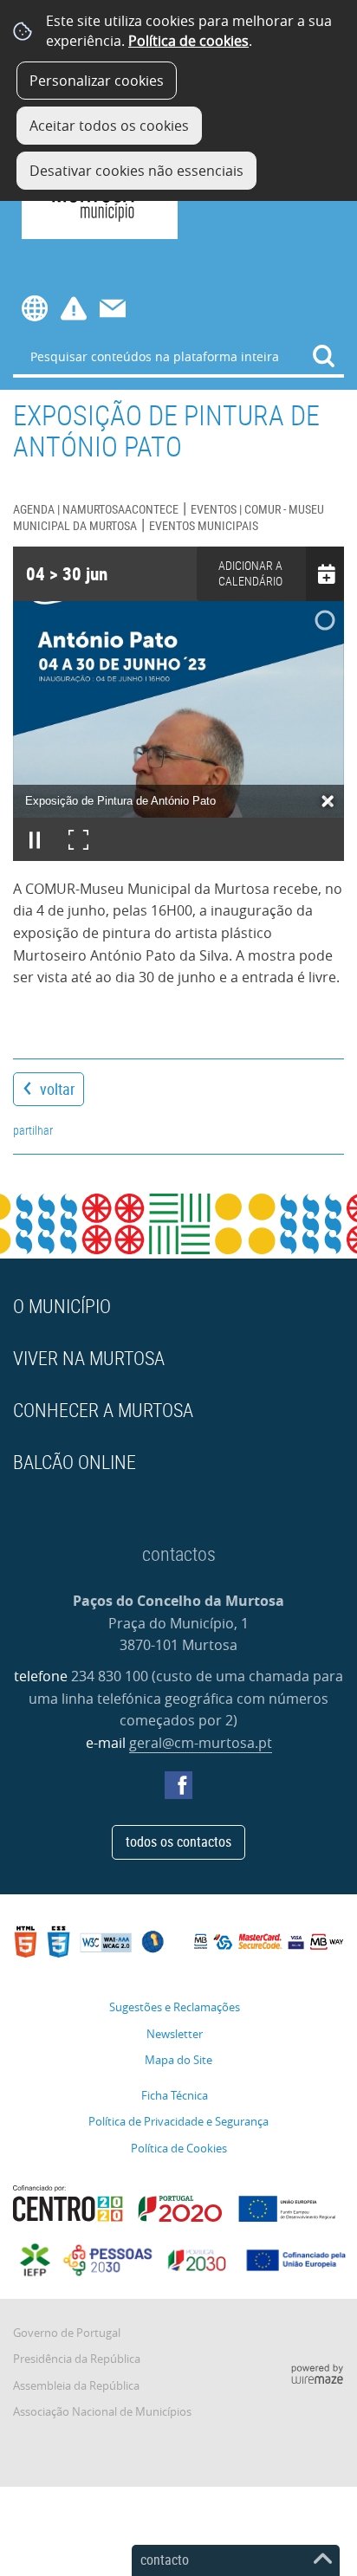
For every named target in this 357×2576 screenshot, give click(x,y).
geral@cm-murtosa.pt (201, 1743)
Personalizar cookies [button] (97, 81)
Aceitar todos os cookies (109, 126)
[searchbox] (178, 356)
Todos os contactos (178, 1841)
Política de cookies (188, 41)
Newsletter (175, 2034)
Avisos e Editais (74, 308)
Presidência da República (77, 2359)
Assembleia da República (76, 2386)
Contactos (113, 308)
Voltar (57, 1089)
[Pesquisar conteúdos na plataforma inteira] (324, 356)
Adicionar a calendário (250, 573)
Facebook (178, 1785)
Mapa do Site (178, 2060)
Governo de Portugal (67, 2333)
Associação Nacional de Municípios (102, 2412)
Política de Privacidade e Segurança (178, 2122)
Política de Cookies (179, 2149)
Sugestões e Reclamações (175, 2007)
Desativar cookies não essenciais (136, 171)
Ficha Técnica (175, 2096)
